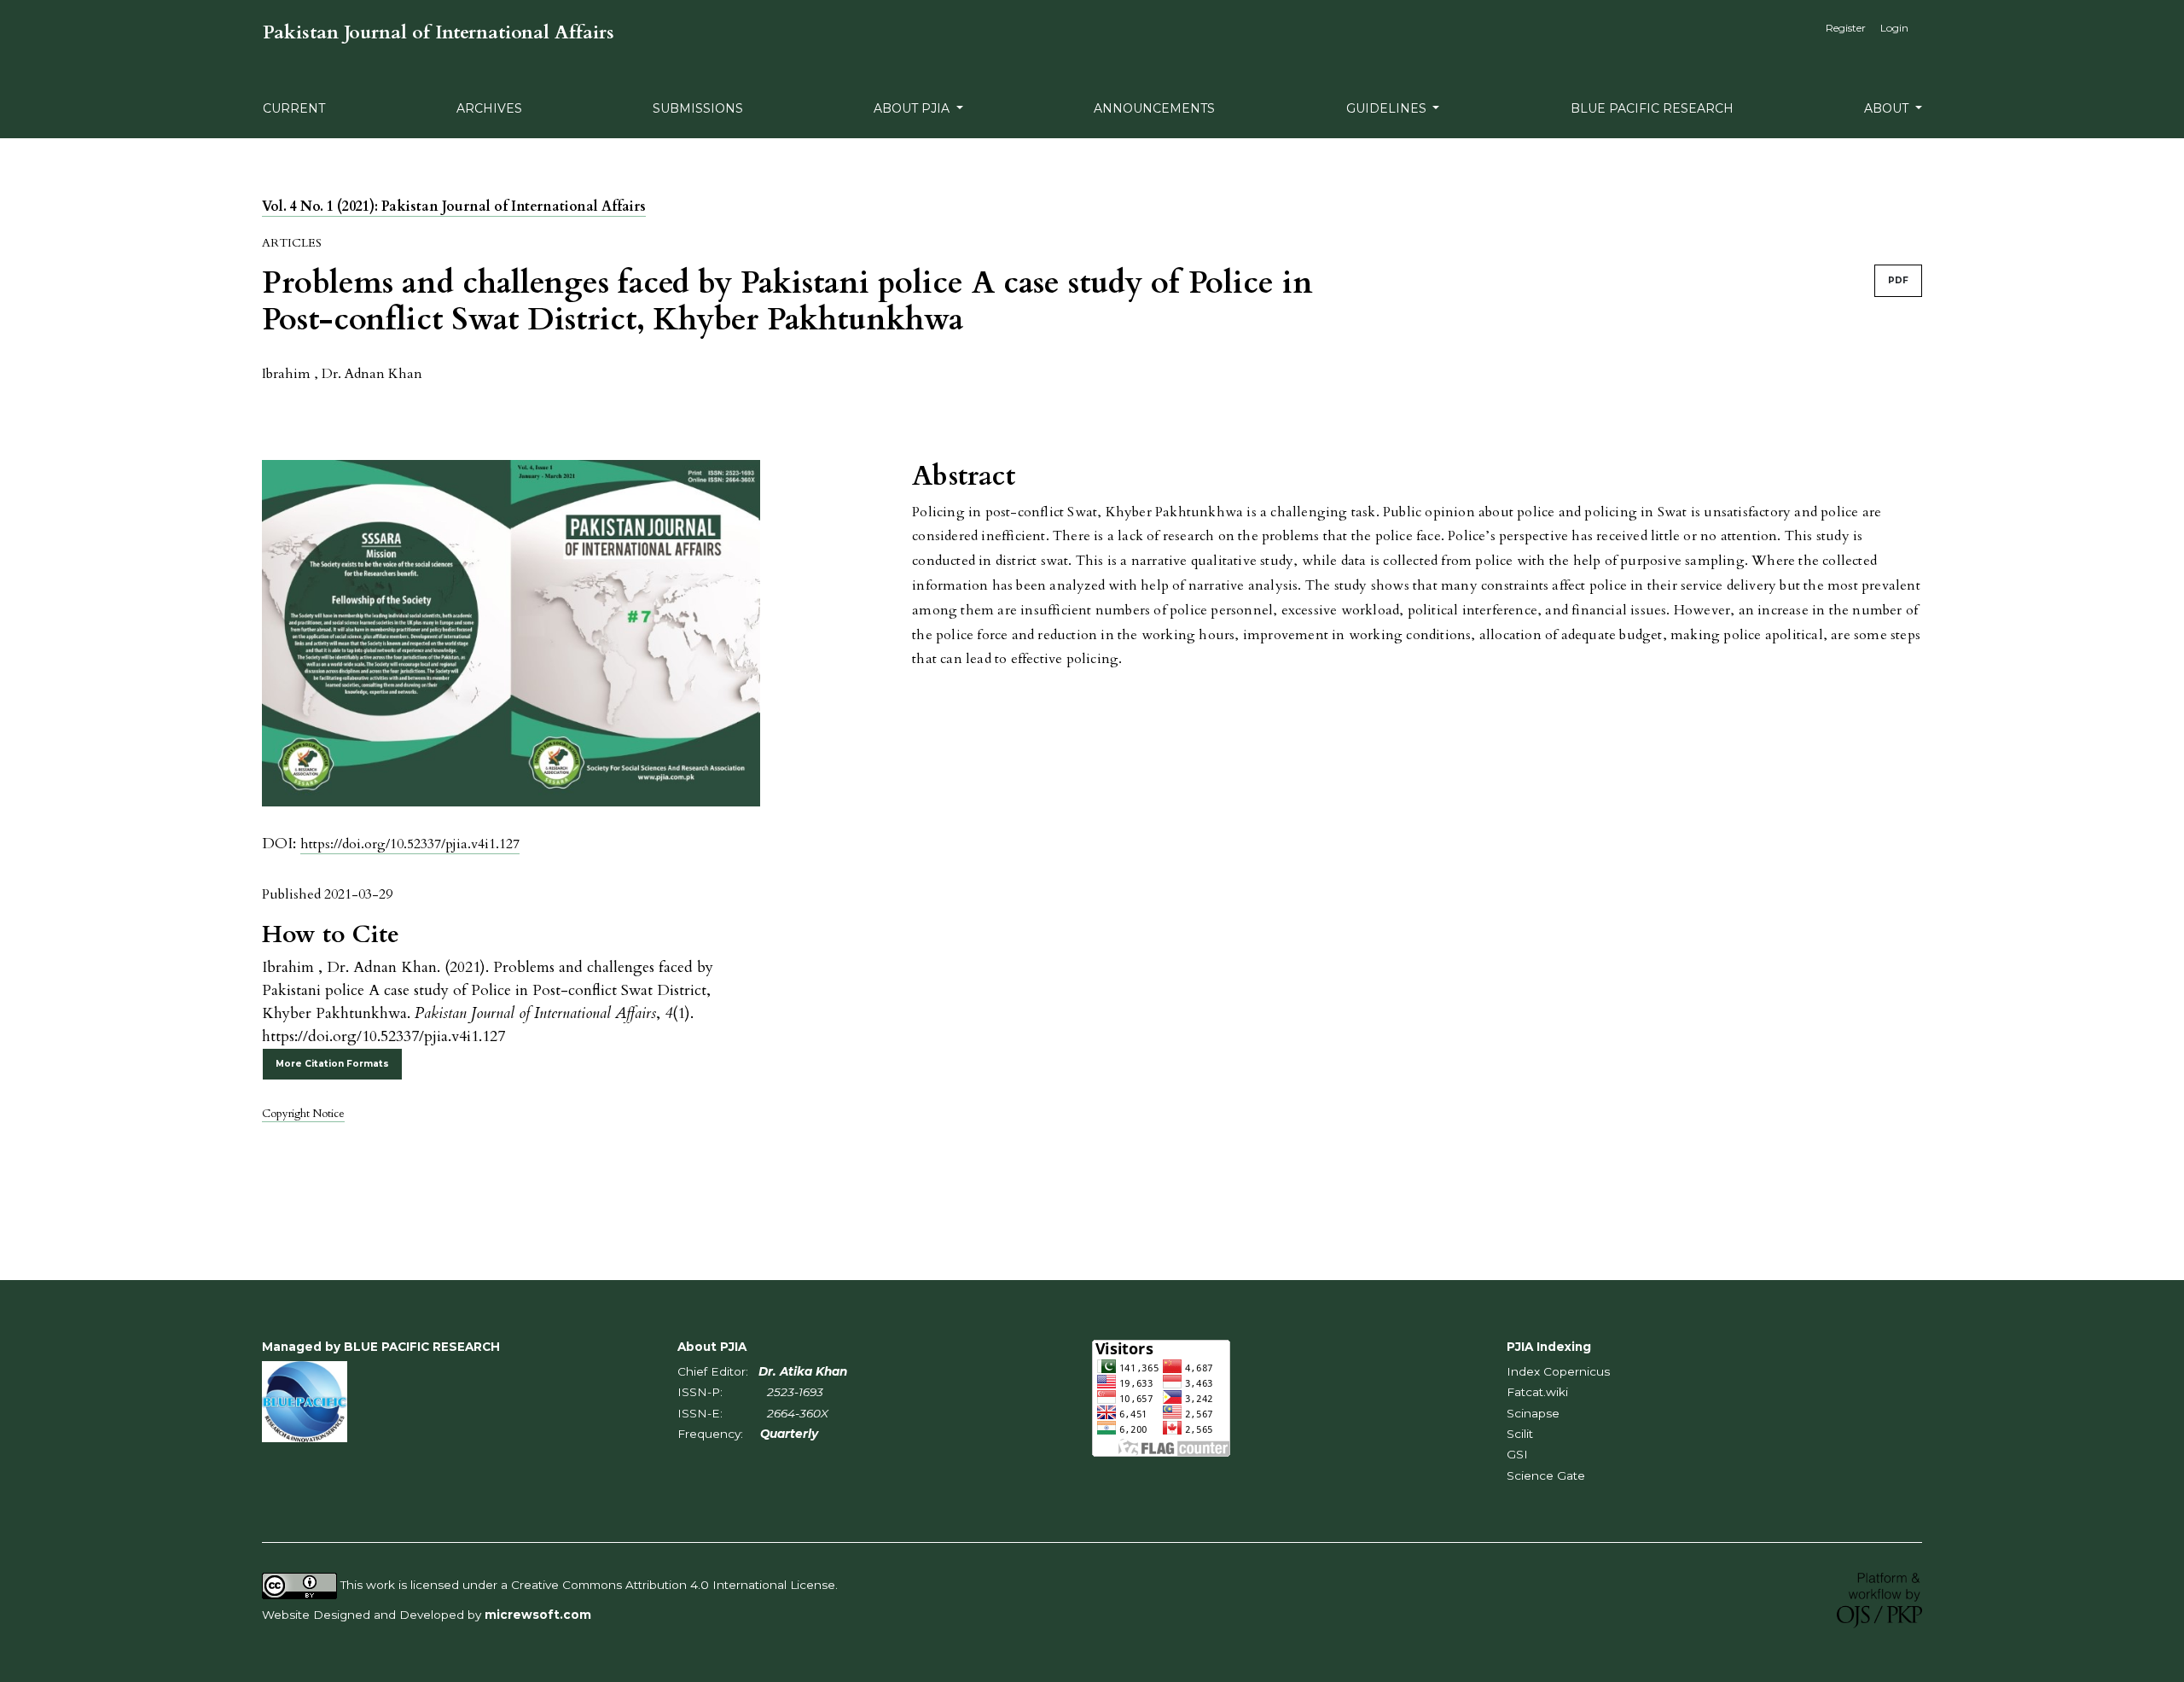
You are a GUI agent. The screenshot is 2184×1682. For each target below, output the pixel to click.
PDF (1898, 280)
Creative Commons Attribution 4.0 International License (673, 1585)
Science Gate (1546, 1475)
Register (1846, 28)
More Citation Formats (332, 1064)
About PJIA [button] (913, 108)
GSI (1517, 1454)
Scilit (1520, 1434)
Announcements (1154, 108)
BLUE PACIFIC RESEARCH (1652, 108)
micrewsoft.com (538, 1615)
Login (1894, 28)
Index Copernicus (1558, 1371)
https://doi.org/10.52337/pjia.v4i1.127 (410, 844)
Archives (489, 108)
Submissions (698, 108)
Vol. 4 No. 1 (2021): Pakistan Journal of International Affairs (454, 207)
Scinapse (1533, 1413)
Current (294, 108)
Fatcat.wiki (1537, 1392)
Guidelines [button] (1388, 108)
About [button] (1888, 108)
